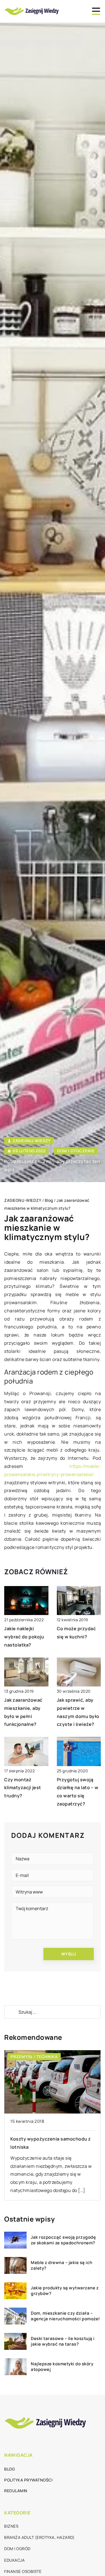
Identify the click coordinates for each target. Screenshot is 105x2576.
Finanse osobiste (23, 2571)
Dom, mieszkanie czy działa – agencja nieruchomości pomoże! (65, 2316)
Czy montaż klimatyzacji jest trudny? (23, 1788)
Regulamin (16, 2491)
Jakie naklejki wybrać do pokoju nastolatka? (24, 1637)
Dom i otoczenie (76, 1151)
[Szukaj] (11, 2012)
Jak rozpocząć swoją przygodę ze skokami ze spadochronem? (63, 2240)
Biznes (11, 2526)
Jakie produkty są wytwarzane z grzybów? (65, 2291)
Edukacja (14, 2560)
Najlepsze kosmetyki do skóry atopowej (62, 2367)
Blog (10, 2469)
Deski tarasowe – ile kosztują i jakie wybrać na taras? (63, 2341)
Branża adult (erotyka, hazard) (39, 2537)
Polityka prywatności (28, 2480)
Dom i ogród (17, 2549)
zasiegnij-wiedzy (32, 1141)
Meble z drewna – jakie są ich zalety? (62, 2265)
